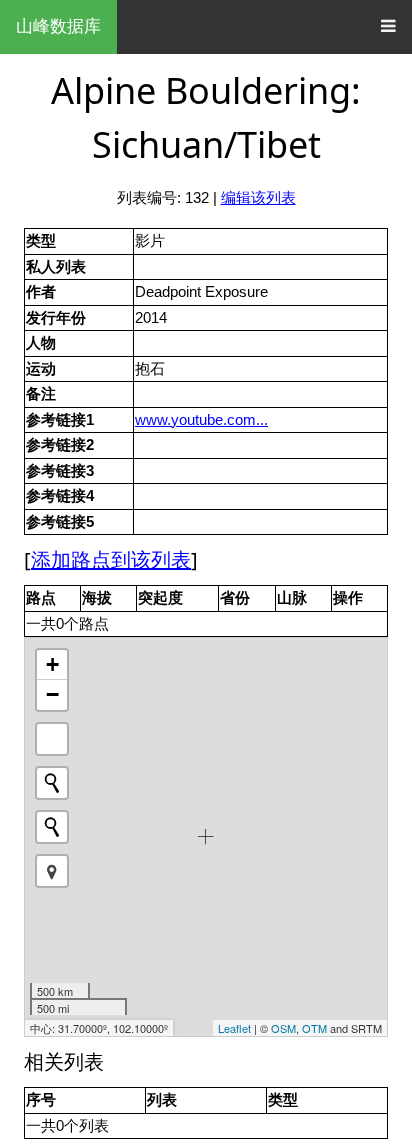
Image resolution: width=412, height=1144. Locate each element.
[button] (52, 871)
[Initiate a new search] (52, 783)
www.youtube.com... (201, 419)
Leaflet (234, 1028)
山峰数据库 (58, 26)
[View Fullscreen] (52, 739)
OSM (283, 1028)
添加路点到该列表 (111, 559)
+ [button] (52, 664)
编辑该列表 (258, 197)
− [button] (52, 694)
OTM (314, 1028)
